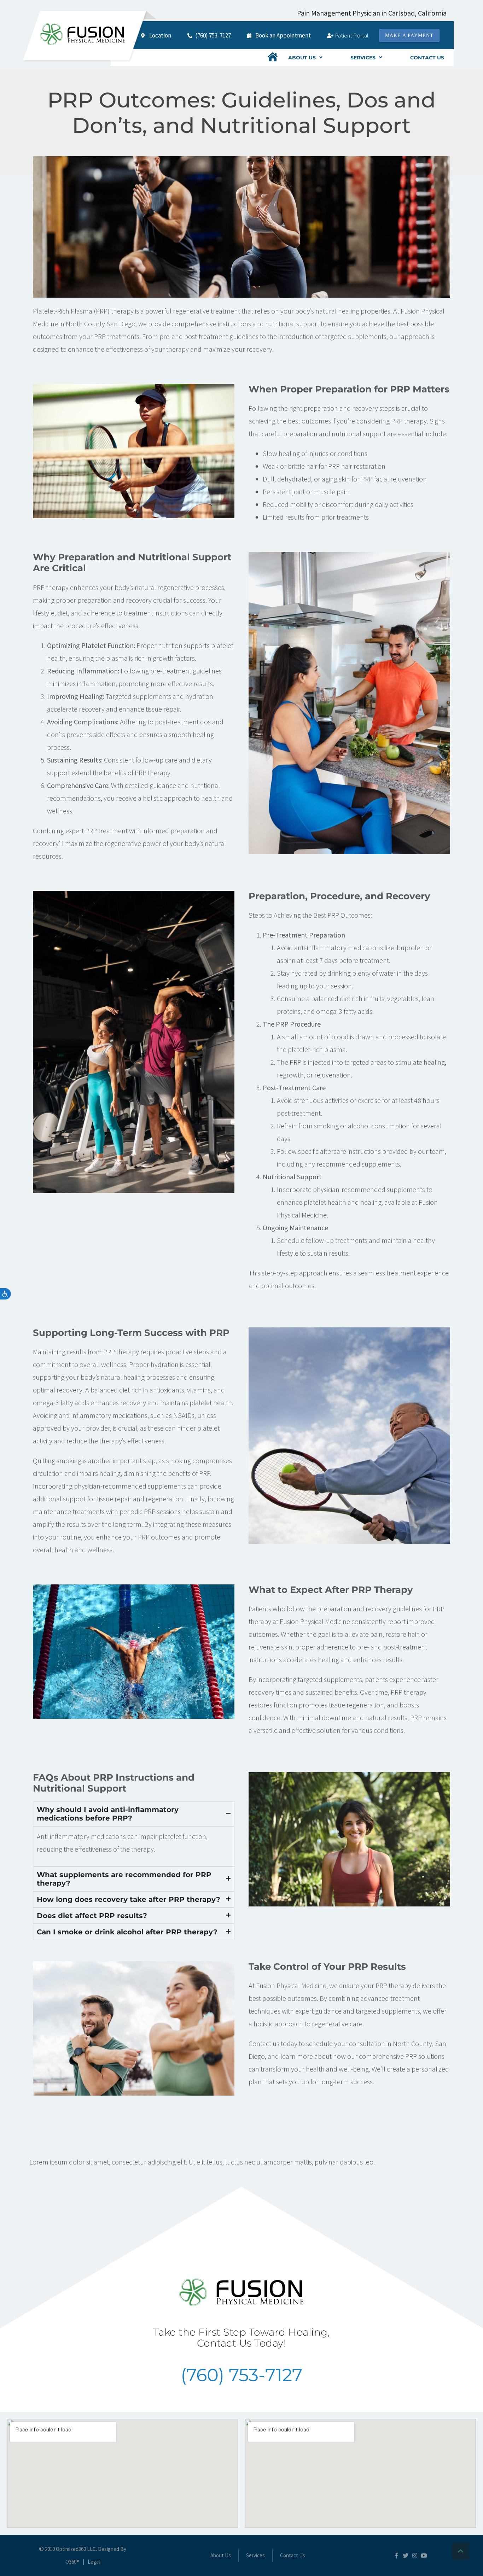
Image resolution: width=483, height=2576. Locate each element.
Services (363, 58)
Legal (94, 2562)
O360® (72, 2562)
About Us (302, 58)
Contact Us (427, 58)
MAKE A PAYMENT (409, 36)
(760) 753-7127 (241, 2375)
